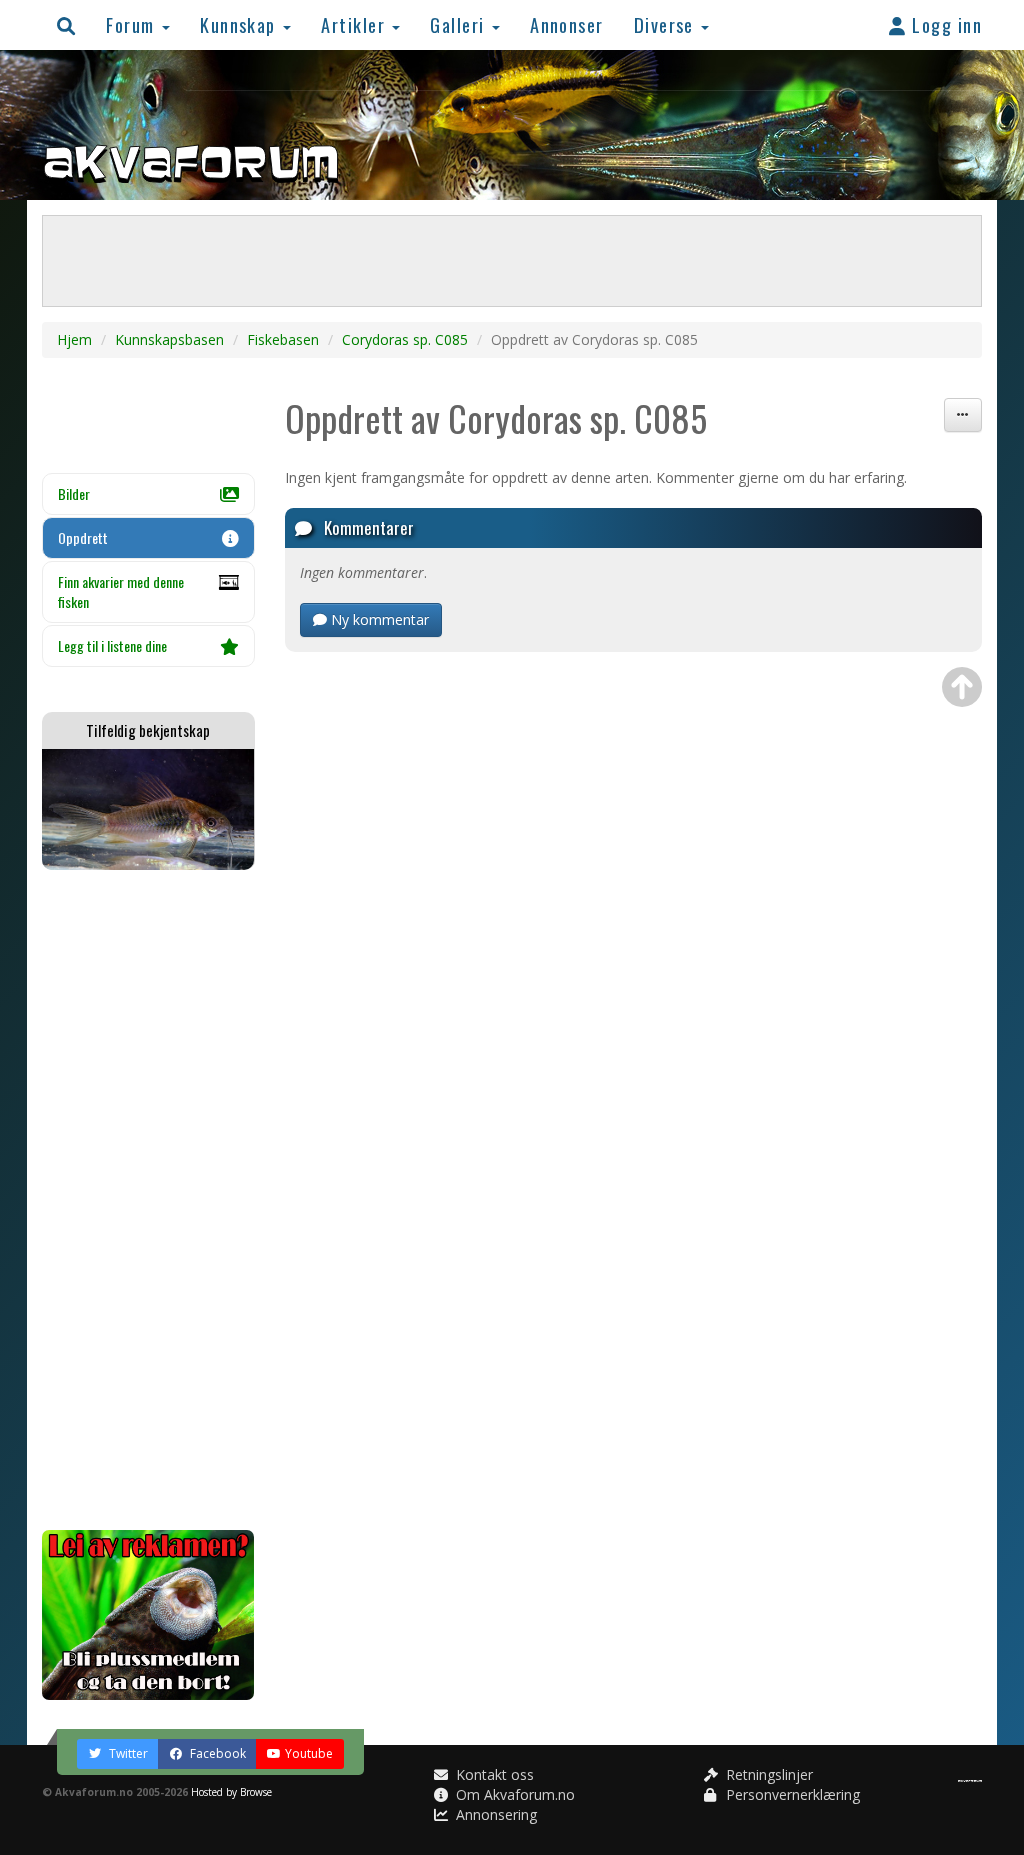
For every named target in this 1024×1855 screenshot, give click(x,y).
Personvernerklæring (791, 1794)
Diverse (667, 24)
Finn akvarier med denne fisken (121, 591)
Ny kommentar (378, 619)
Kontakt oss (493, 1774)
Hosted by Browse (231, 1792)
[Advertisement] (148, 1200)
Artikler (355, 24)
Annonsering (494, 1814)
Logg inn (944, 24)
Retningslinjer (767, 1774)
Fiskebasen (283, 339)
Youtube (309, 1753)
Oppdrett (83, 537)
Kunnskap (240, 24)
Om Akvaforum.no (513, 1794)
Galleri (460, 24)
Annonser (567, 24)
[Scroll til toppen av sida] (962, 687)
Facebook (216, 1753)
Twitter (127, 1753)
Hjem (74, 339)
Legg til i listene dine (112, 645)
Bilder (74, 493)
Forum (133, 24)
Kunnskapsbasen (169, 339)
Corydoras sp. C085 (405, 339)
